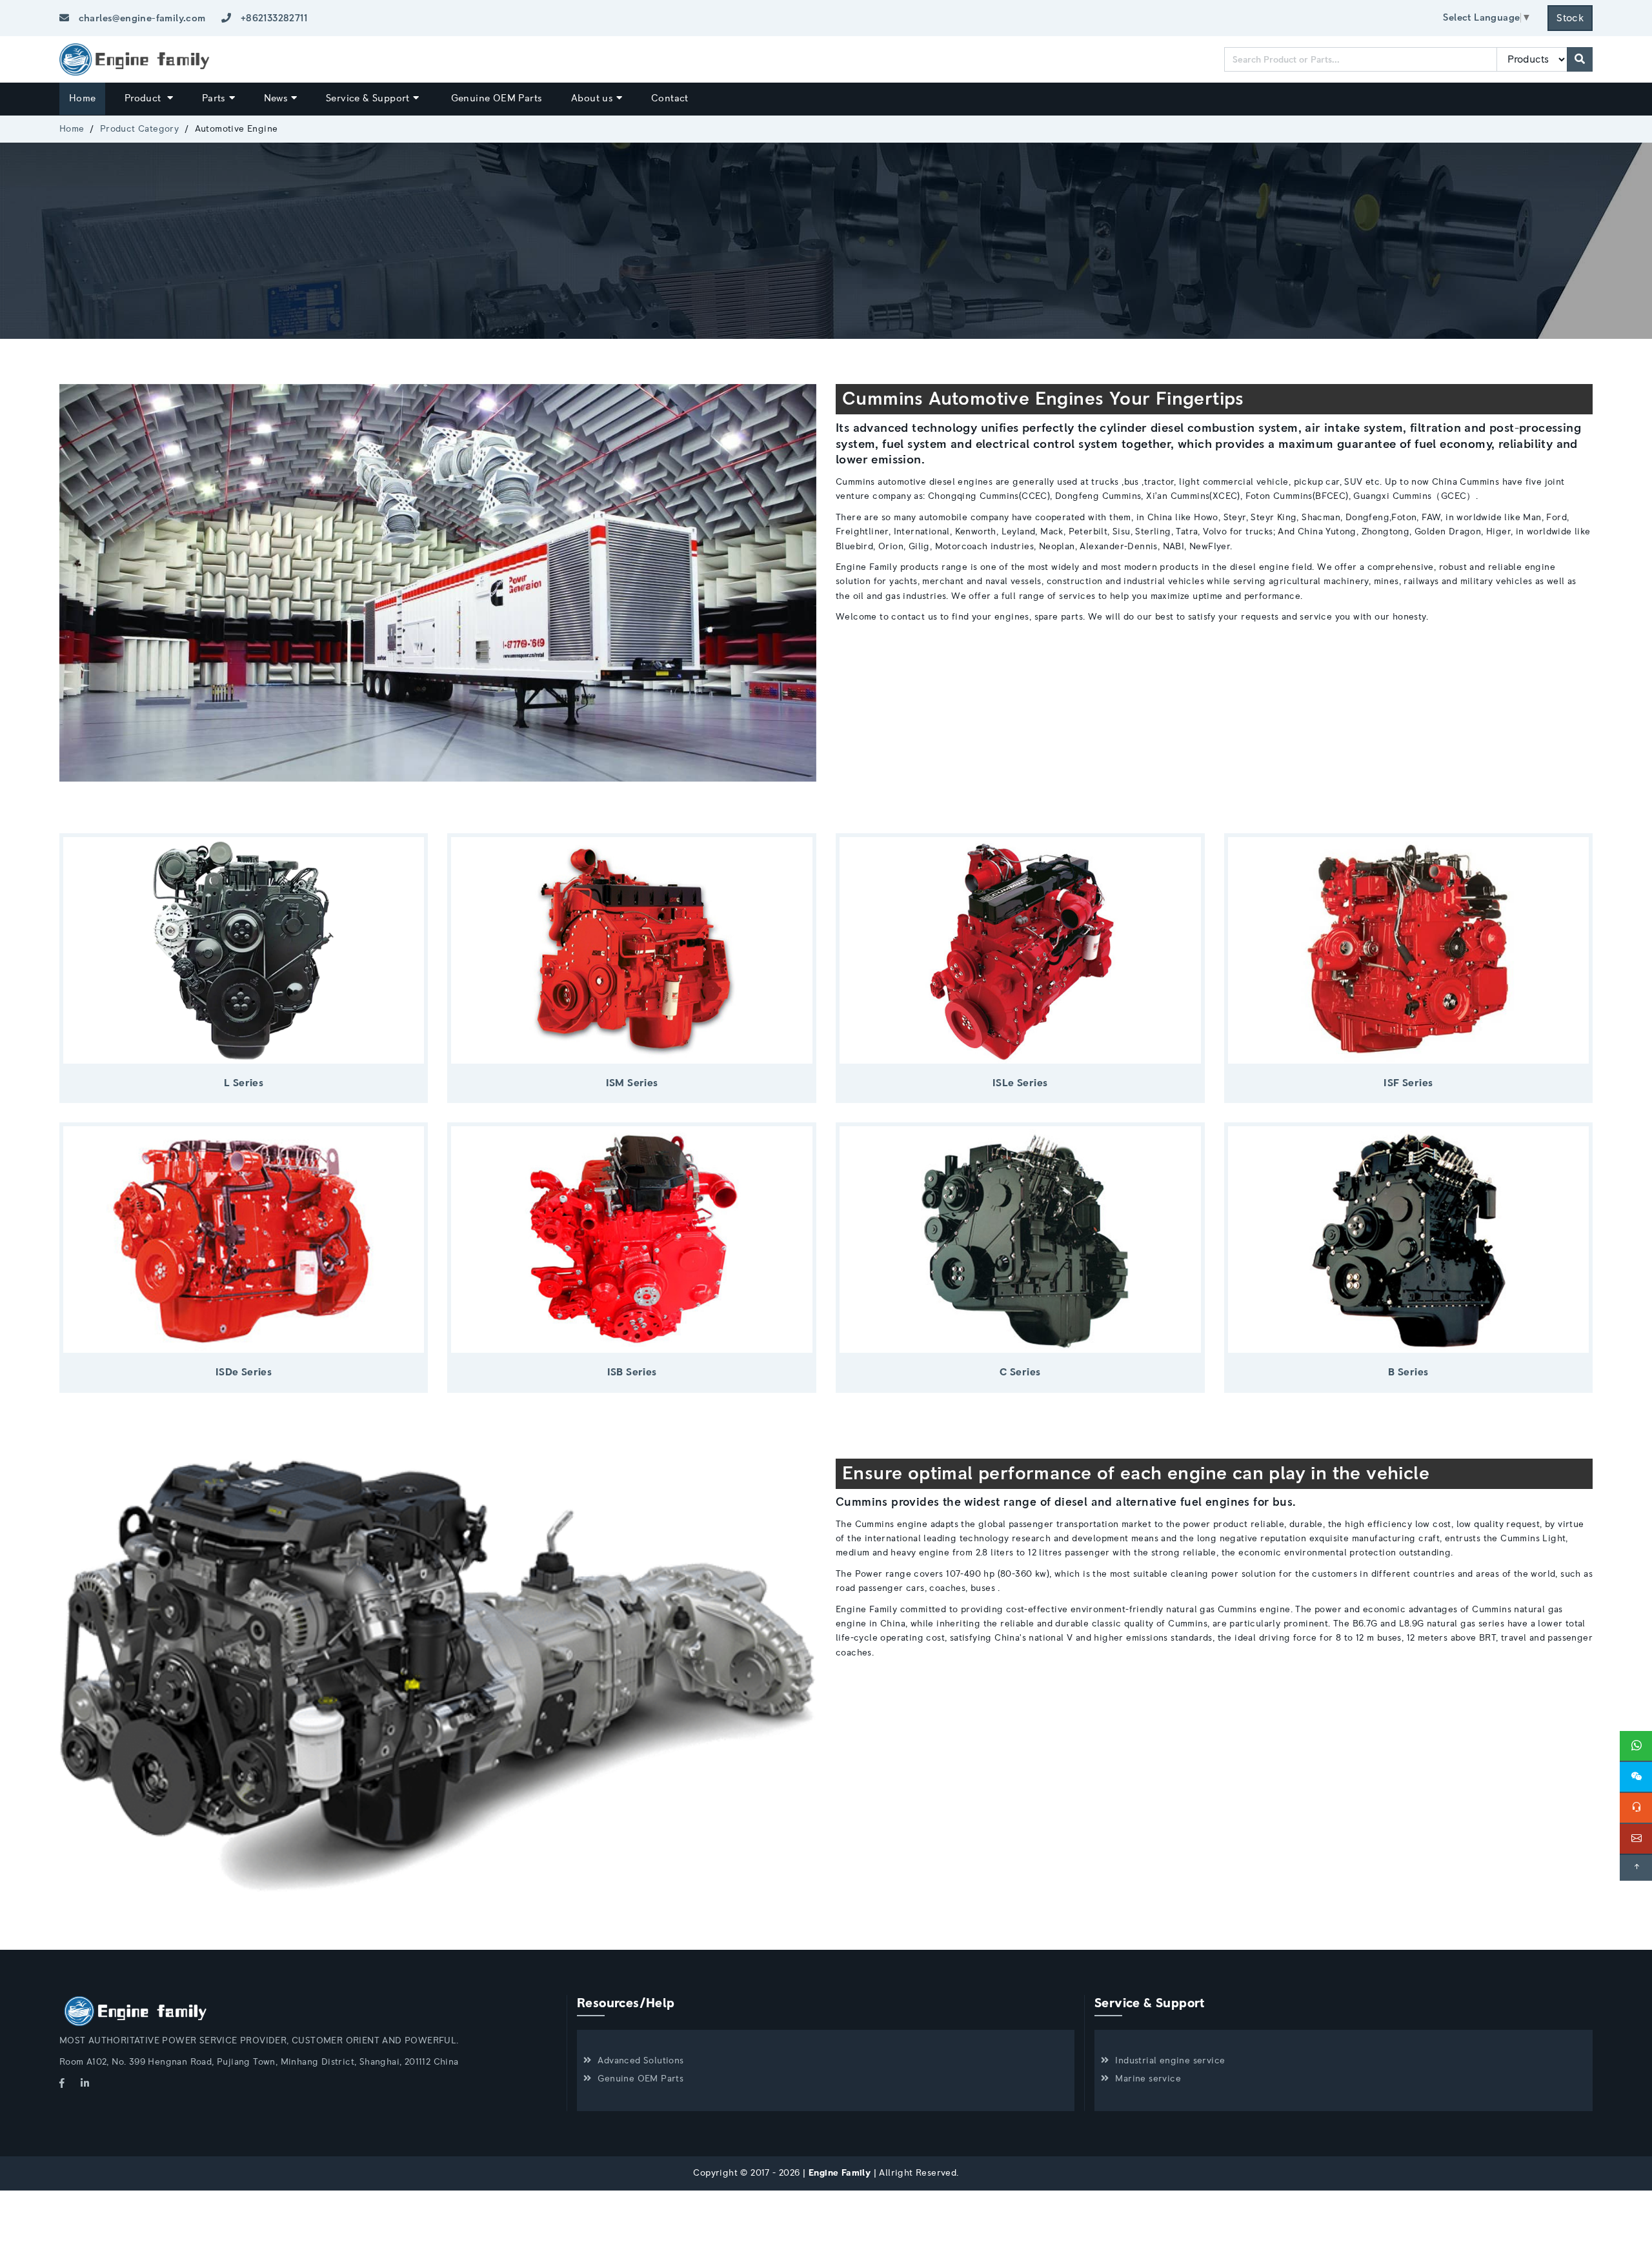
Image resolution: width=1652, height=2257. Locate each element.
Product (144, 98)
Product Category (139, 129)
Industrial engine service (1170, 2061)
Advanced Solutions (640, 2061)
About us (592, 98)
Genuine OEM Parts (497, 98)
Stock (1570, 18)
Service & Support (368, 98)
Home (83, 98)
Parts (214, 98)
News (276, 98)
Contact (670, 98)
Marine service (1148, 2079)
